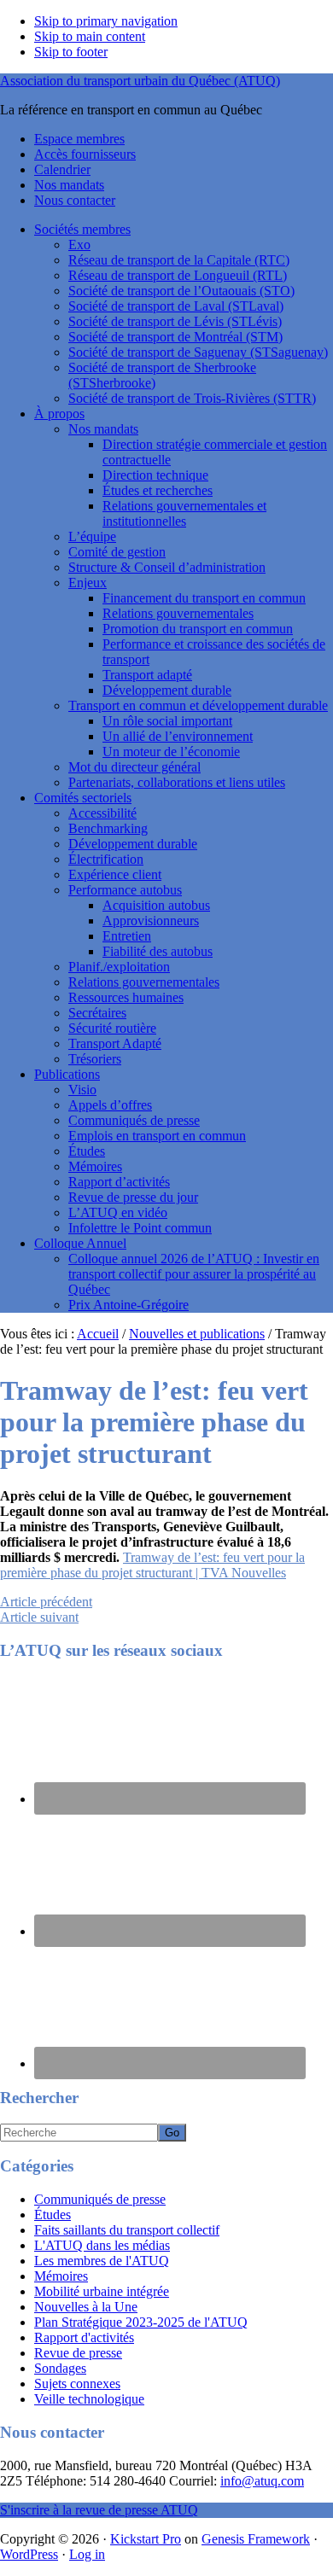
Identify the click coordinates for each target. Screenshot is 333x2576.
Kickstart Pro (146, 2539)
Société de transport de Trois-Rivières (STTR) (192, 398)
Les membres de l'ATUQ (102, 2261)
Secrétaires (97, 1013)
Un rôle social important (167, 721)
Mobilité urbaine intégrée (102, 2291)
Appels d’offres (110, 1105)
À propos (59, 414)
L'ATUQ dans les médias (102, 2245)
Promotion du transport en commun (198, 629)
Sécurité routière (112, 1028)
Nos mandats (103, 429)
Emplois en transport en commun (157, 1136)
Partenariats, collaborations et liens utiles (177, 782)
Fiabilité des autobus (158, 951)
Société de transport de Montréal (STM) (175, 337)
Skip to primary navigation (106, 21)
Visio (82, 1090)
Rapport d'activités (84, 2337)
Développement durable (167, 690)
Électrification (106, 859)
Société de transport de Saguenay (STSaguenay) (198, 352)
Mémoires (95, 1166)
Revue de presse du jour (133, 1197)
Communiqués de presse (134, 1120)
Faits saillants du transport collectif (127, 2230)
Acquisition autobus (156, 905)
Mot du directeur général (134, 767)
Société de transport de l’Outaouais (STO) (181, 291)
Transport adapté (147, 675)
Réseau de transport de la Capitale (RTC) (179, 260)
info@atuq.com (262, 2481)
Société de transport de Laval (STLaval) (176, 306)
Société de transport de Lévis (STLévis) (175, 321)
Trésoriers (95, 1059)
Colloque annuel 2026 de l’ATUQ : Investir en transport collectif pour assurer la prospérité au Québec (194, 1274)
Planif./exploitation (119, 967)
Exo (79, 245)
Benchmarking (108, 828)
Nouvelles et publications (197, 1334)
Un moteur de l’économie (171, 752)
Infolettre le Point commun (140, 1228)
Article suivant (39, 1617)
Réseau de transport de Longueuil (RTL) (178, 275)
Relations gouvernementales (178, 613)
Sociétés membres (82, 229)
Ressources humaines (126, 997)
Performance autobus (125, 890)
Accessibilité (102, 813)
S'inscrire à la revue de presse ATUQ (99, 2510)
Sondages (60, 2368)
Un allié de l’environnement (178, 736)
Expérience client (115, 874)
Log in (87, 2554)
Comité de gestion (117, 552)
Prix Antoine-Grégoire (129, 1305)
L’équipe (92, 536)
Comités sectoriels (83, 798)
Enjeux (88, 583)
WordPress (29, 2554)
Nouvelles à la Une (86, 2307)
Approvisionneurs (151, 921)
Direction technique (155, 475)
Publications (67, 1074)
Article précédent (46, 1602)
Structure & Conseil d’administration (167, 567)
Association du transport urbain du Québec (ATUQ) (140, 81)
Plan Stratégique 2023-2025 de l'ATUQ (141, 2322)
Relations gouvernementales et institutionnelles (184, 513)
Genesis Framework (256, 2539)
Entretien (127, 936)
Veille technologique (89, 2399)
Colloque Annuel (80, 1243)
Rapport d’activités (119, 1182)
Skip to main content (90, 36)
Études (87, 1151)
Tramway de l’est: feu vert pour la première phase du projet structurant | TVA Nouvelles (152, 1565)
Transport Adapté (115, 1043)
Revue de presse (78, 2353)
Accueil (98, 1334)
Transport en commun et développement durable (198, 705)
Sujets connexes (77, 2384)
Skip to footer (71, 52)
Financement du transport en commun (204, 598)
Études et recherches (158, 490)
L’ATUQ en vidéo (118, 1212)
